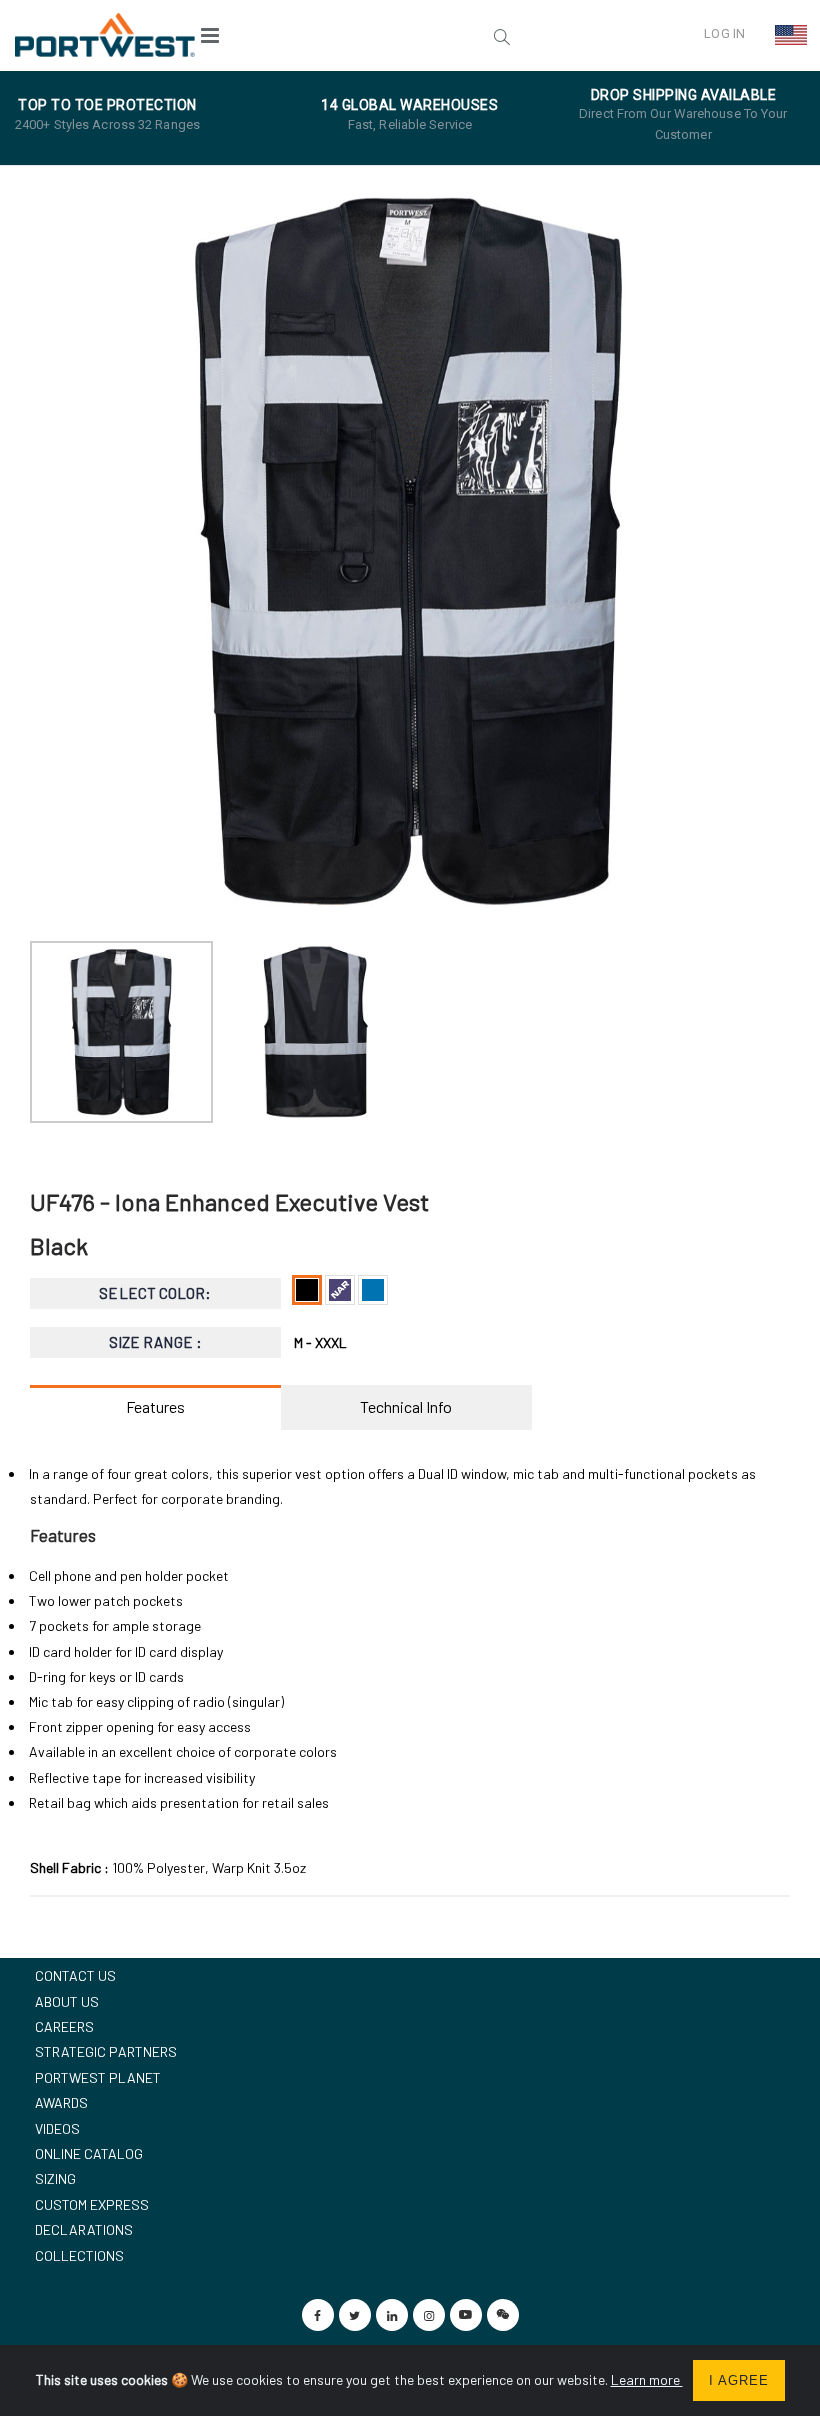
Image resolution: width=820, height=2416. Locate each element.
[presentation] (55, 551)
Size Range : (155, 1342)
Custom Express (92, 2204)
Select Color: (155, 1293)
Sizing (55, 2178)
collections (79, 2255)
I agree (739, 2380)
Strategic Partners (106, 2051)
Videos (57, 2128)
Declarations (84, 2229)
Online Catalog (89, 2153)
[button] (377, 35)
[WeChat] (503, 2315)
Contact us (75, 1975)
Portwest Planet (98, 2077)
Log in (724, 33)
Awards (61, 2102)
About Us (67, 2001)
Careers (64, 2026)
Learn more (647, 2379)
